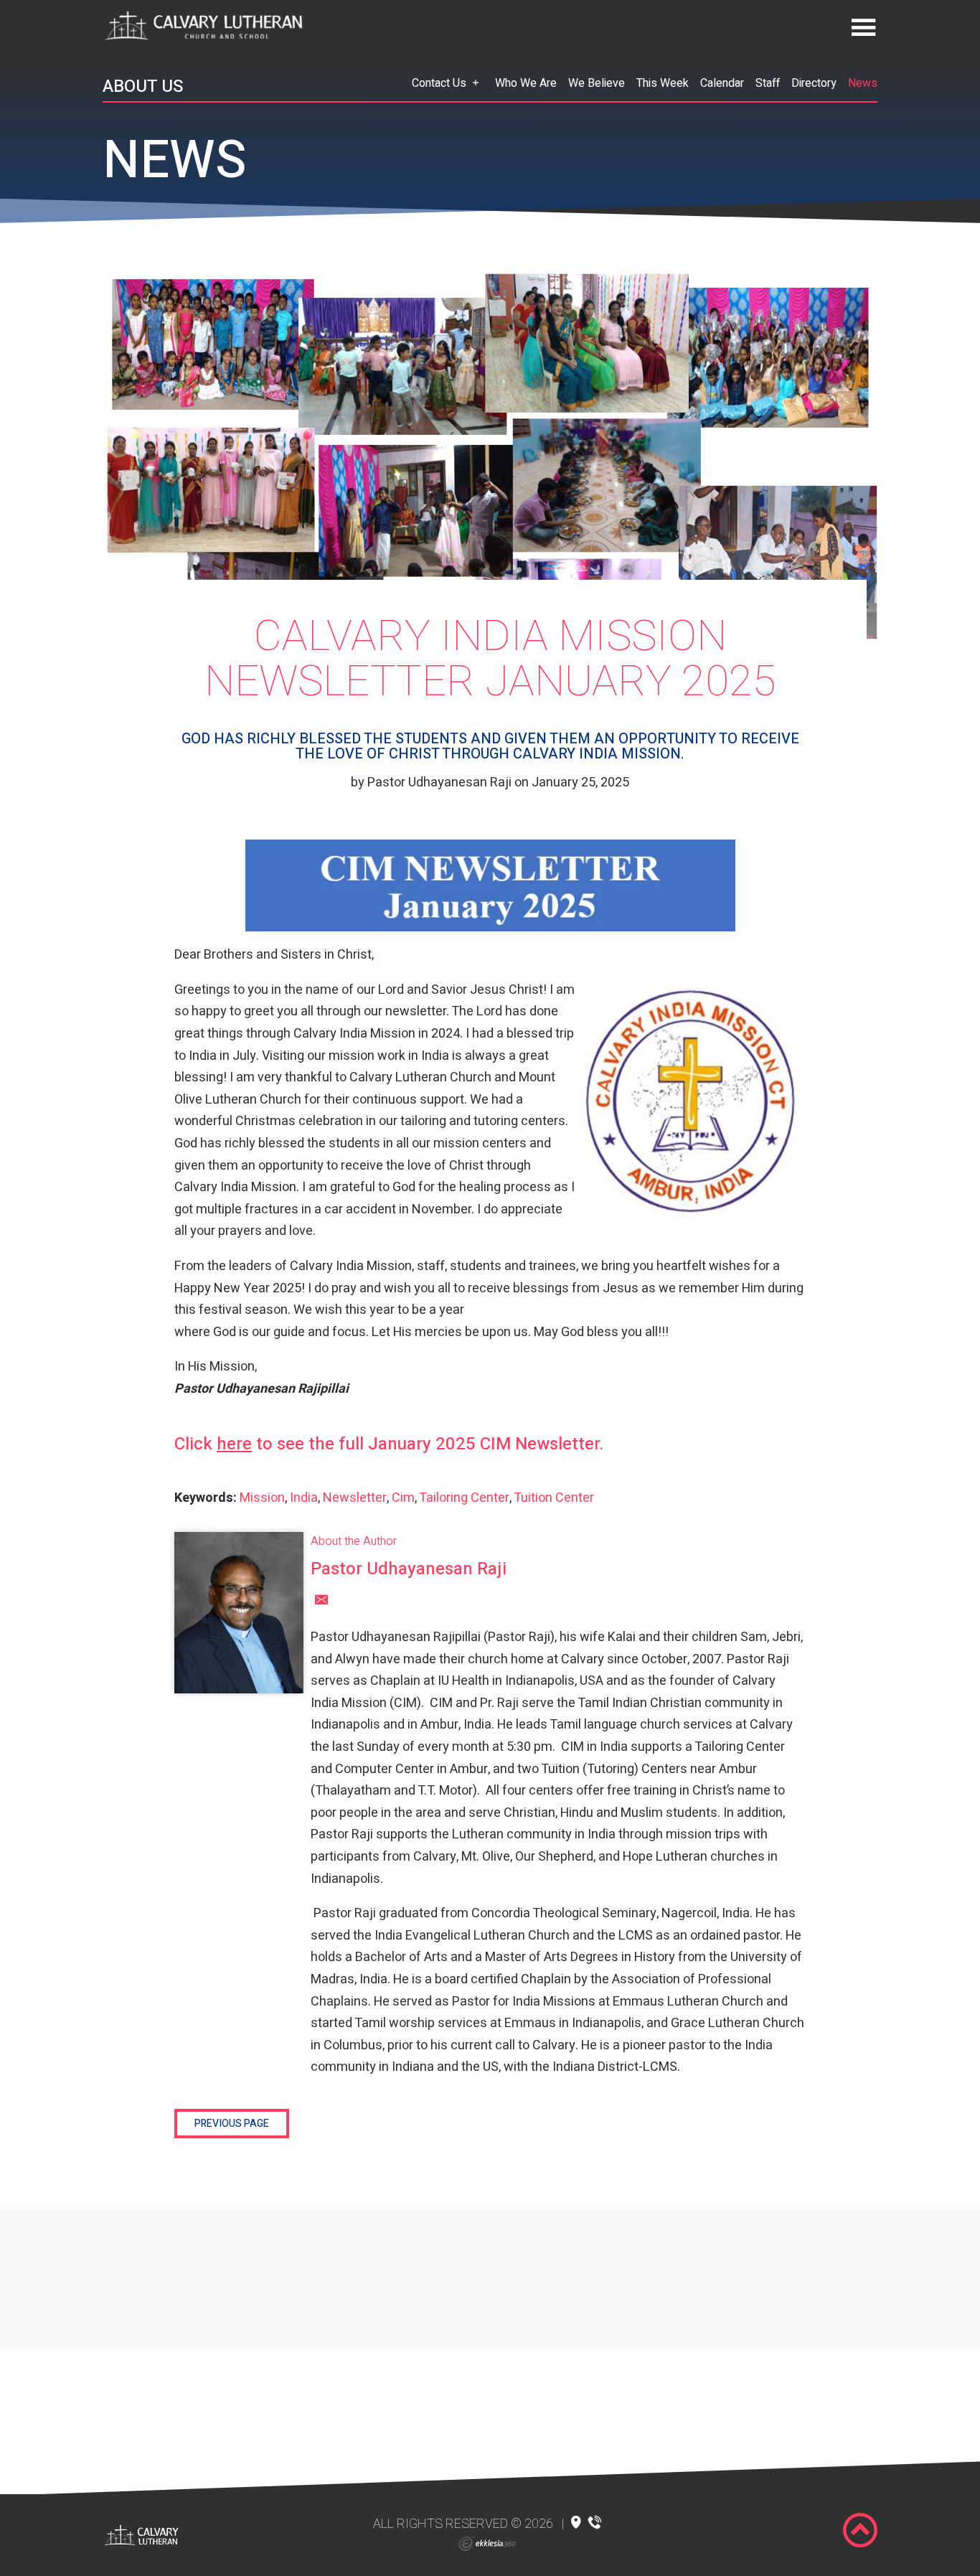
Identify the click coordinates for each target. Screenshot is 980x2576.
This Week (663, 83)
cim (403, 1498)
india (304, 1498)
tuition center (554, 1498)
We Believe (597, 83)
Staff (768, 83)
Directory (814, 83)
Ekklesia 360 (487, 2544)
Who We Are (526, 83)
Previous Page (232, 2124)
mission (262, 1498)
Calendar (722, 83)
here (234, 1444)
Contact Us (439, 83)
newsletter (355, 1498)
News (863, 83)
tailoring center (464, 1498)
